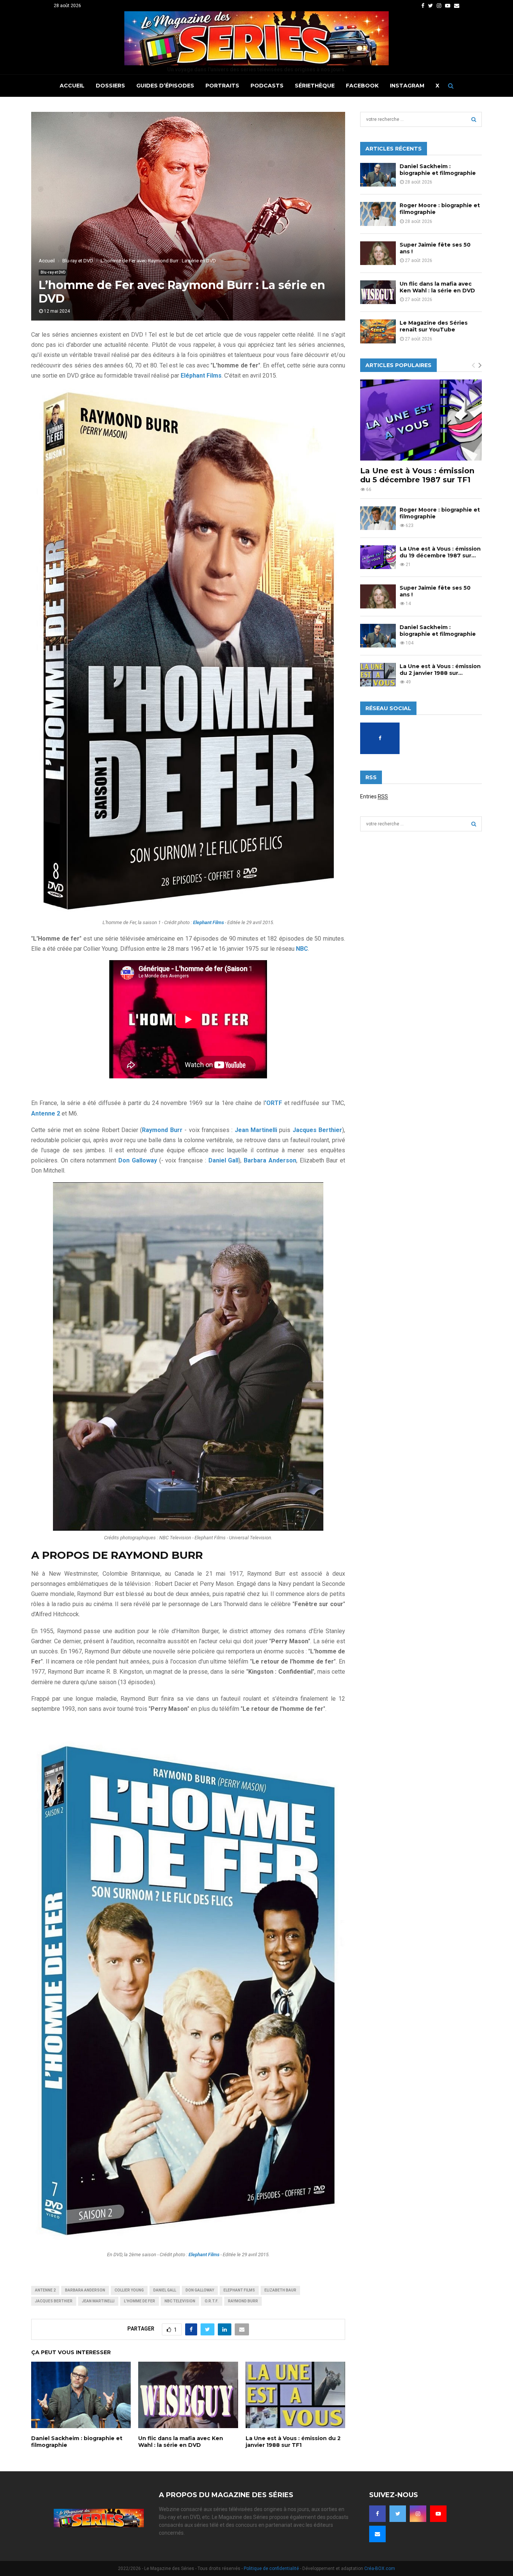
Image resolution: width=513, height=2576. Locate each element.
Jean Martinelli (98, 2301)
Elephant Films (239, 2290)
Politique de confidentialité (271, 2568)
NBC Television (180, 2301)
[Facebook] (377, 2514)
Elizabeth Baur (280, 2290)
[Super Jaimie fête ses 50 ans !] (378, 253)
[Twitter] (398, 2514)
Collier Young (129, 2290)
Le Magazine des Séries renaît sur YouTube (434, 326)
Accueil (72, 86)
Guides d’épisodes (165, 86)
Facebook (362, 86)
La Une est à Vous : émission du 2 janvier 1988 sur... (440, 670)
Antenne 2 (45, 2290)
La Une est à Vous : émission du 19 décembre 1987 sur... (440, 552)
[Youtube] (438, 2514)
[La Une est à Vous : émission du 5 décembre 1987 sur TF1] (421, 420)
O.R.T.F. (212, 2301)
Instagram (407, 86)
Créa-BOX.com (380, 2568)
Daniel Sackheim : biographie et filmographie (438, 170)
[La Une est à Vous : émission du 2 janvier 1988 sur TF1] (378, 675)
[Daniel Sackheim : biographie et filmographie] (378, 175)
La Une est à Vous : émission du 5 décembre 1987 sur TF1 (417, 475)
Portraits (222, 86)
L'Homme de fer (140, 2301)
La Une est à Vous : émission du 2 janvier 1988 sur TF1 (293, 2442)
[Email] (377, 2534)
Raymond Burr (162, 1130)
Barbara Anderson (270, 1160)
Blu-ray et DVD (53, 272)
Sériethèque (315, 86)
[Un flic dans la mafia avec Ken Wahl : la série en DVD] (378, 292)
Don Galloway (138, 1160)
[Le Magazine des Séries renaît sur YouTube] (378, 331)
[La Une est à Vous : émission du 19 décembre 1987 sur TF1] (378, 557)
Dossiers (110, 86)
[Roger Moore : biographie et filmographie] (378, 214)
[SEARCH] (474, 119)
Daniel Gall (165, 2290)
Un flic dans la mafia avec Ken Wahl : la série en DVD (181, 2442)
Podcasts (267, 86)
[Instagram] (418, 2514)
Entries (374, 796)
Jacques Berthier (54, 2301)
